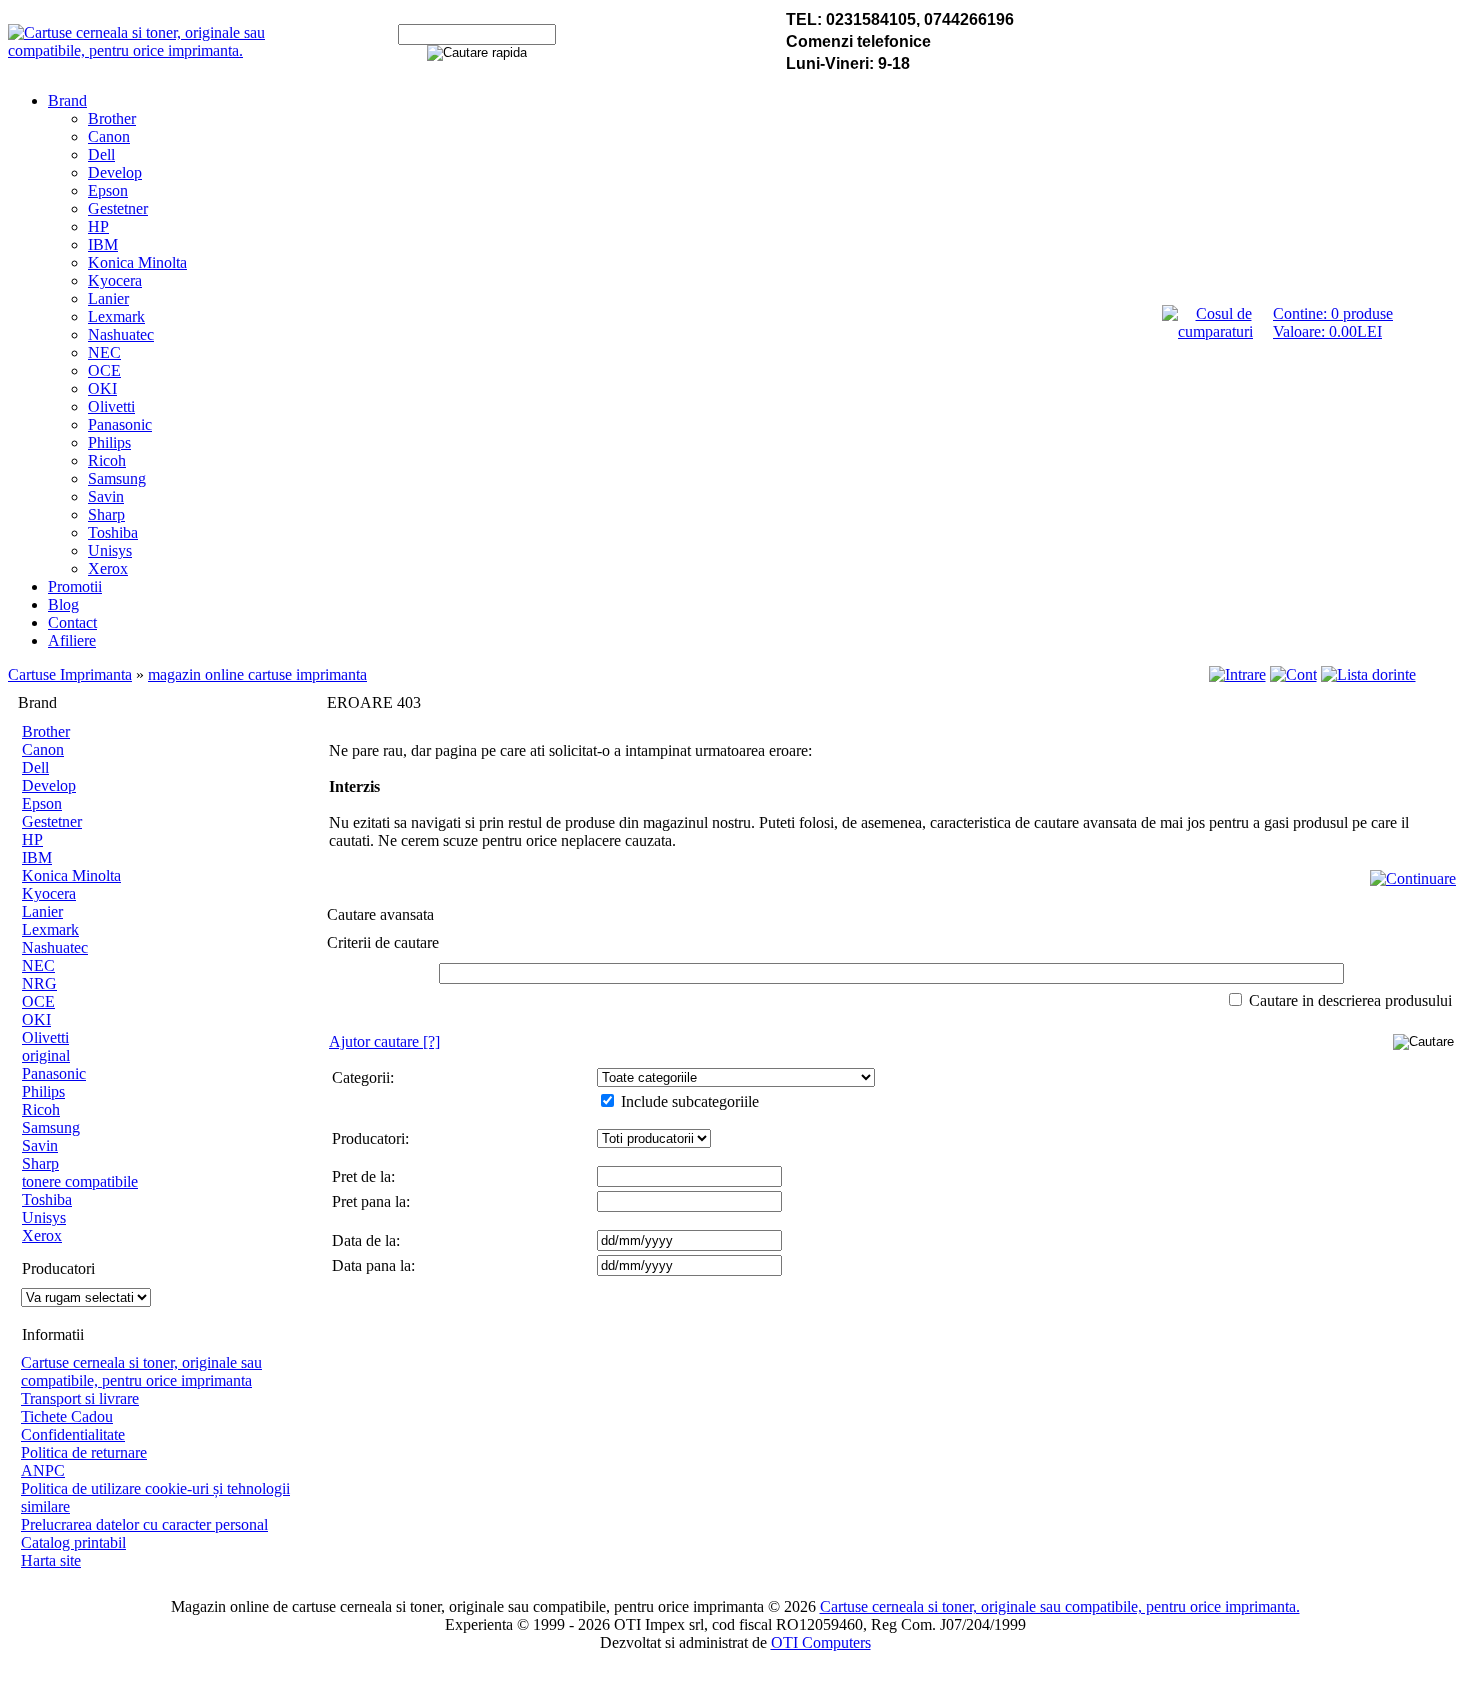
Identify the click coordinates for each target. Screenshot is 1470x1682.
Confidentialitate (73, 1434)
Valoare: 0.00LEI (1327, 331)
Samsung (117, 478)
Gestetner (118, 208)
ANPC (43, 1470)
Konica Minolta (137, 262)
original (46, 1055)
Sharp (106, 514)
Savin (106, 496)
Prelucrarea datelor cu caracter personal (144, 1524)
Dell (101, 154)
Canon (109, 136)
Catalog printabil (73, 1542)
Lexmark (116, 316)
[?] (384, 1041)
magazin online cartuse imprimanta (257, 674)
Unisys (110, 550)
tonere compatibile (80, 1181)
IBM (103, 244)
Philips (109, 442)
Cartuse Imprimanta (70, 674)
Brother (112, 118)
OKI (102, 388)
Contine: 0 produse (1333, 313)
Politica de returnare (84, 1452)
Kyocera (115, 280)
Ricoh (107, 460)
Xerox (108, 568)
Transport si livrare (80, 1398)
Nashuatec (121, 334)
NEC (104, 352)
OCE (104, 370)
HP (98, 226)
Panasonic (120, 424)
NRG (39, 983)
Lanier (108, 298)
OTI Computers (821, 1642)
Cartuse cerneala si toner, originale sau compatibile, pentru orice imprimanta (141, 1371)
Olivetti (111, 406)
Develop (115, 172)
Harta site (51, 1560)
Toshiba (113, 532)
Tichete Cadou (67, 1416)
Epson (108, 190)
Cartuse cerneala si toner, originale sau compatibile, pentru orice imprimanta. (1060, 1606)
